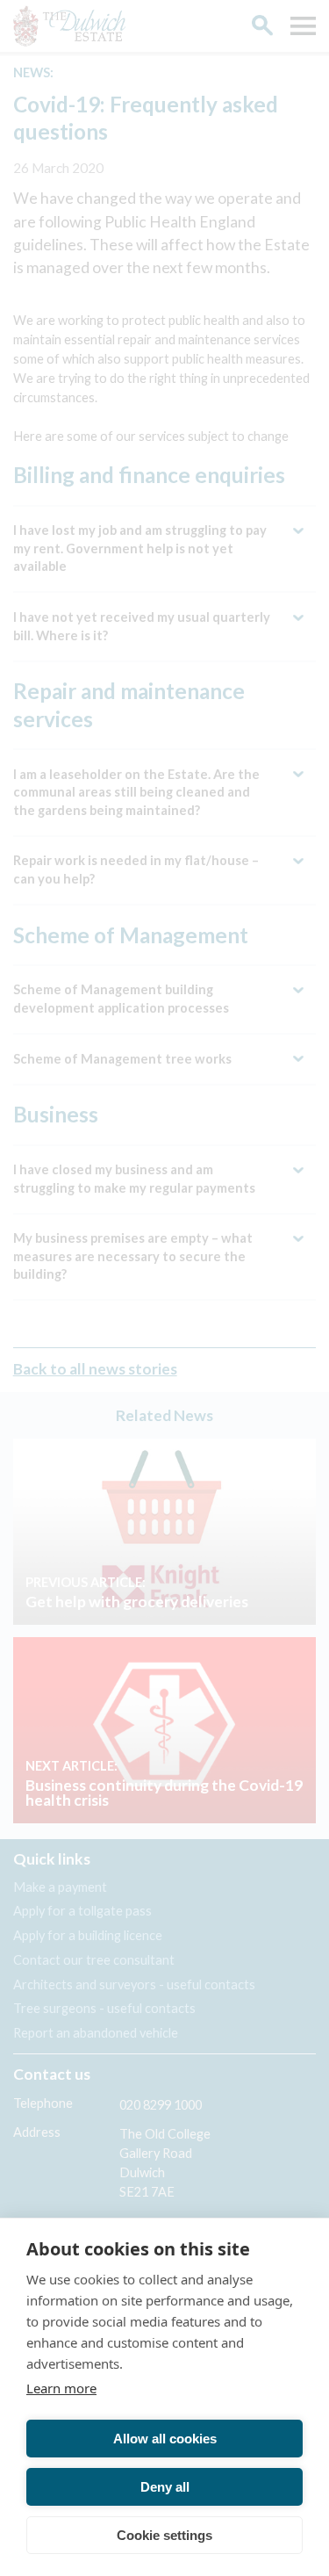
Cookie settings (164, 2535)
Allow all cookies (165, 2439)
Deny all (165, 2487)
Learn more (61, 2388)
